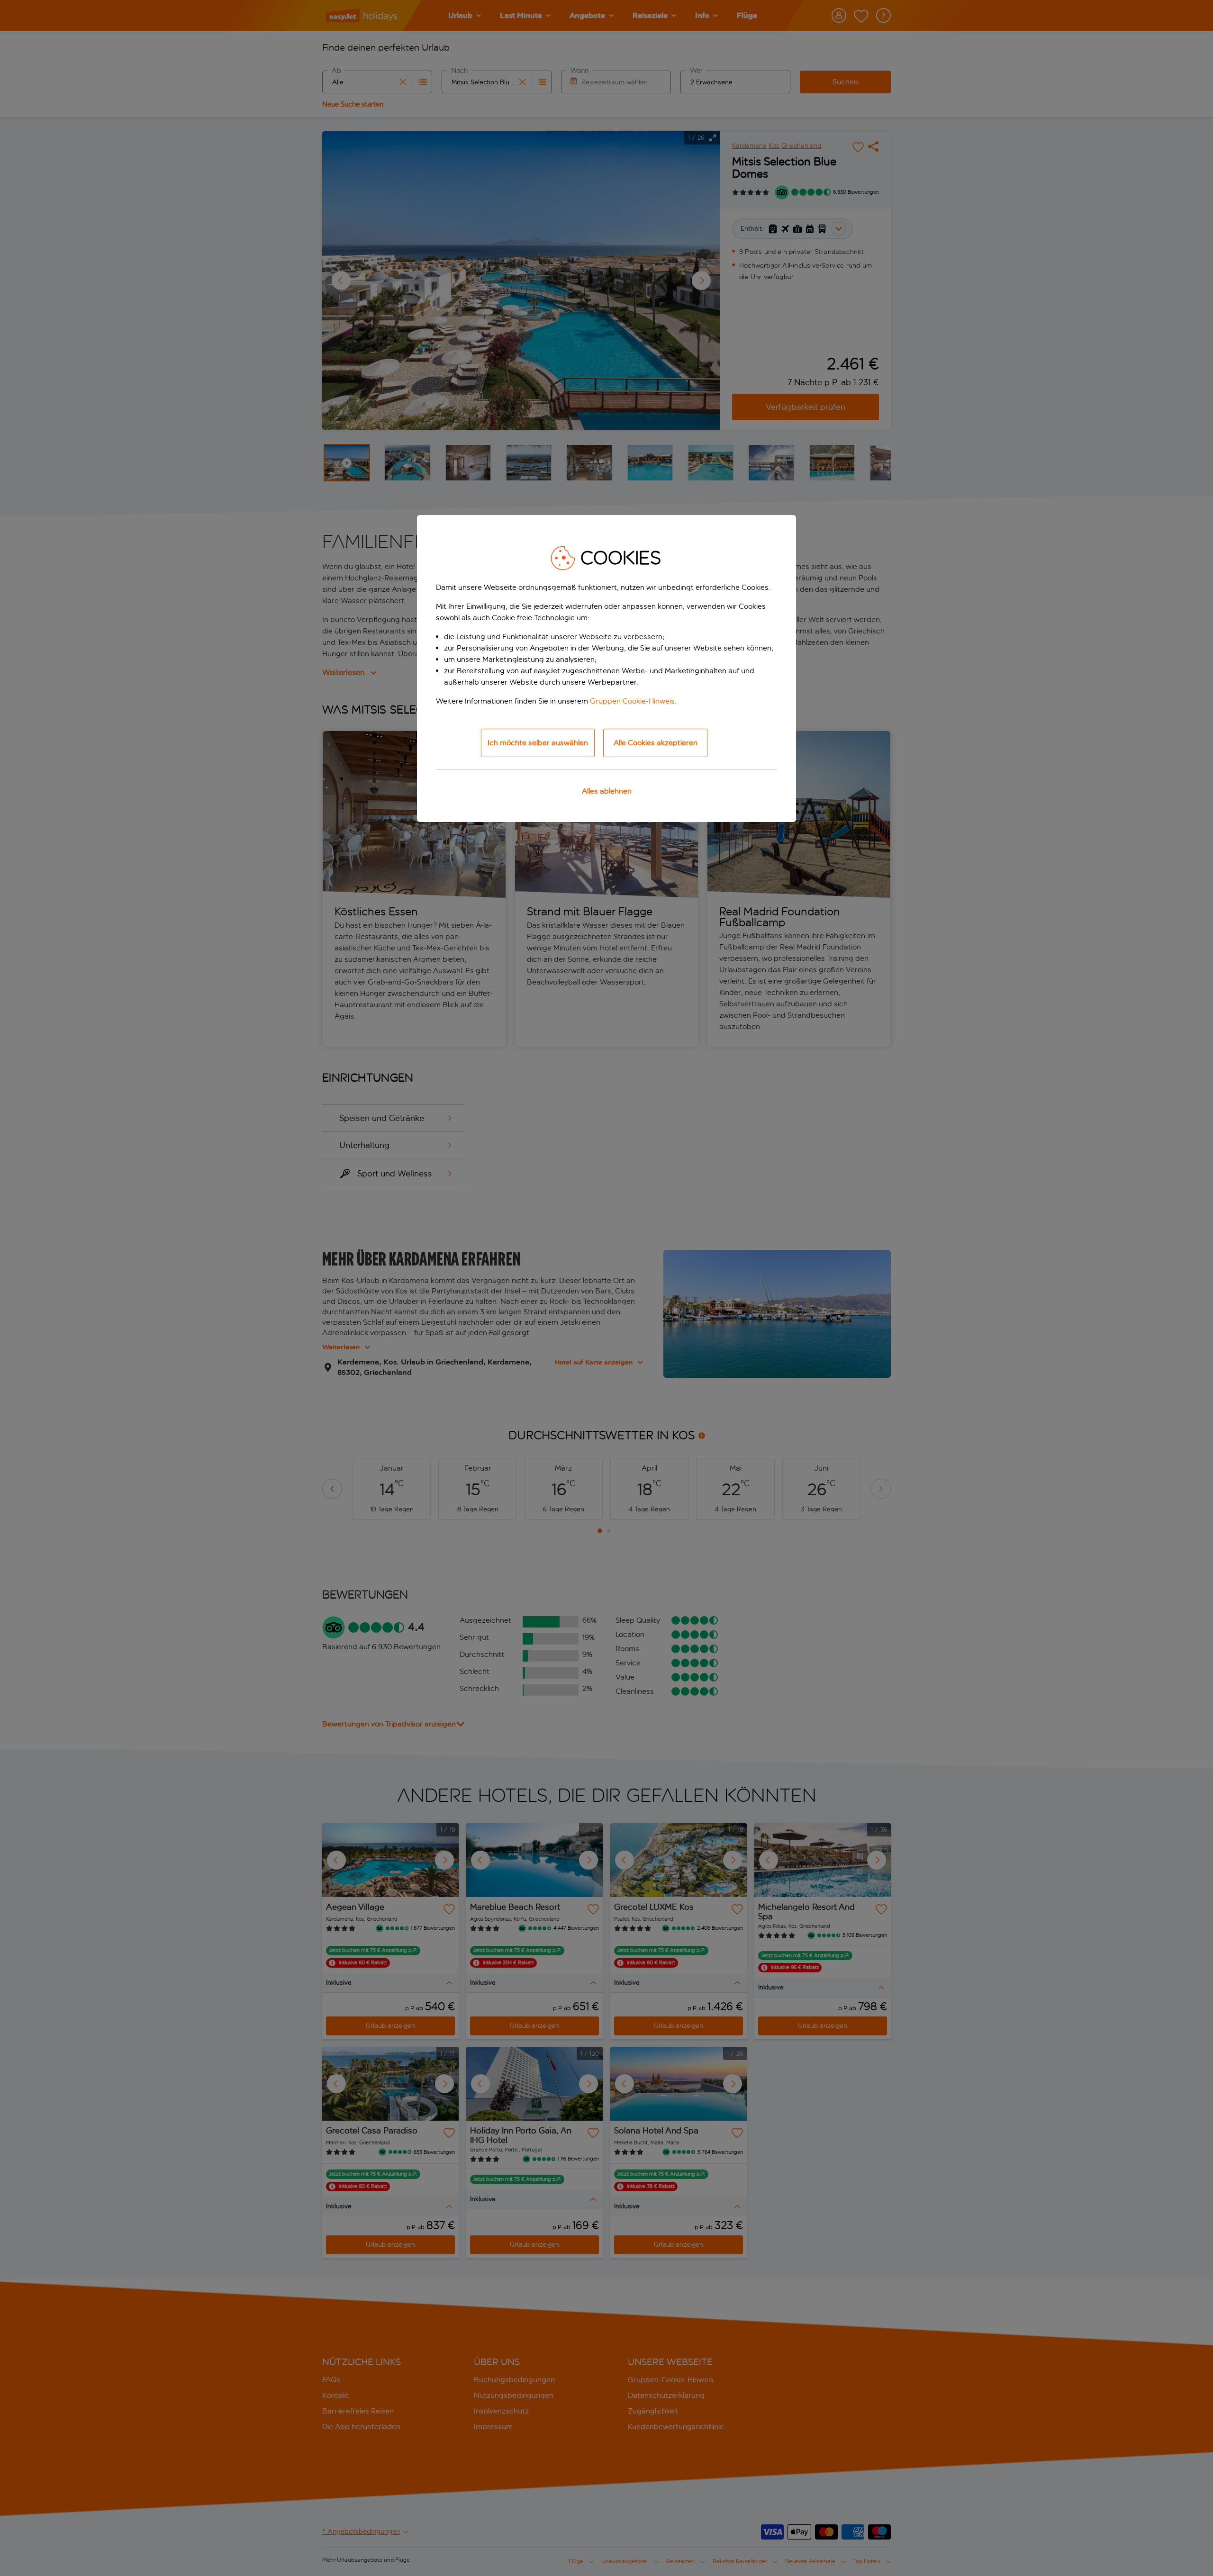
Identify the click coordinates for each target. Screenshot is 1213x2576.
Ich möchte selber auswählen (538, 743)
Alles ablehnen (607, 791)
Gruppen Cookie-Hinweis (632, 701)
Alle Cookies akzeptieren (656, 743)
